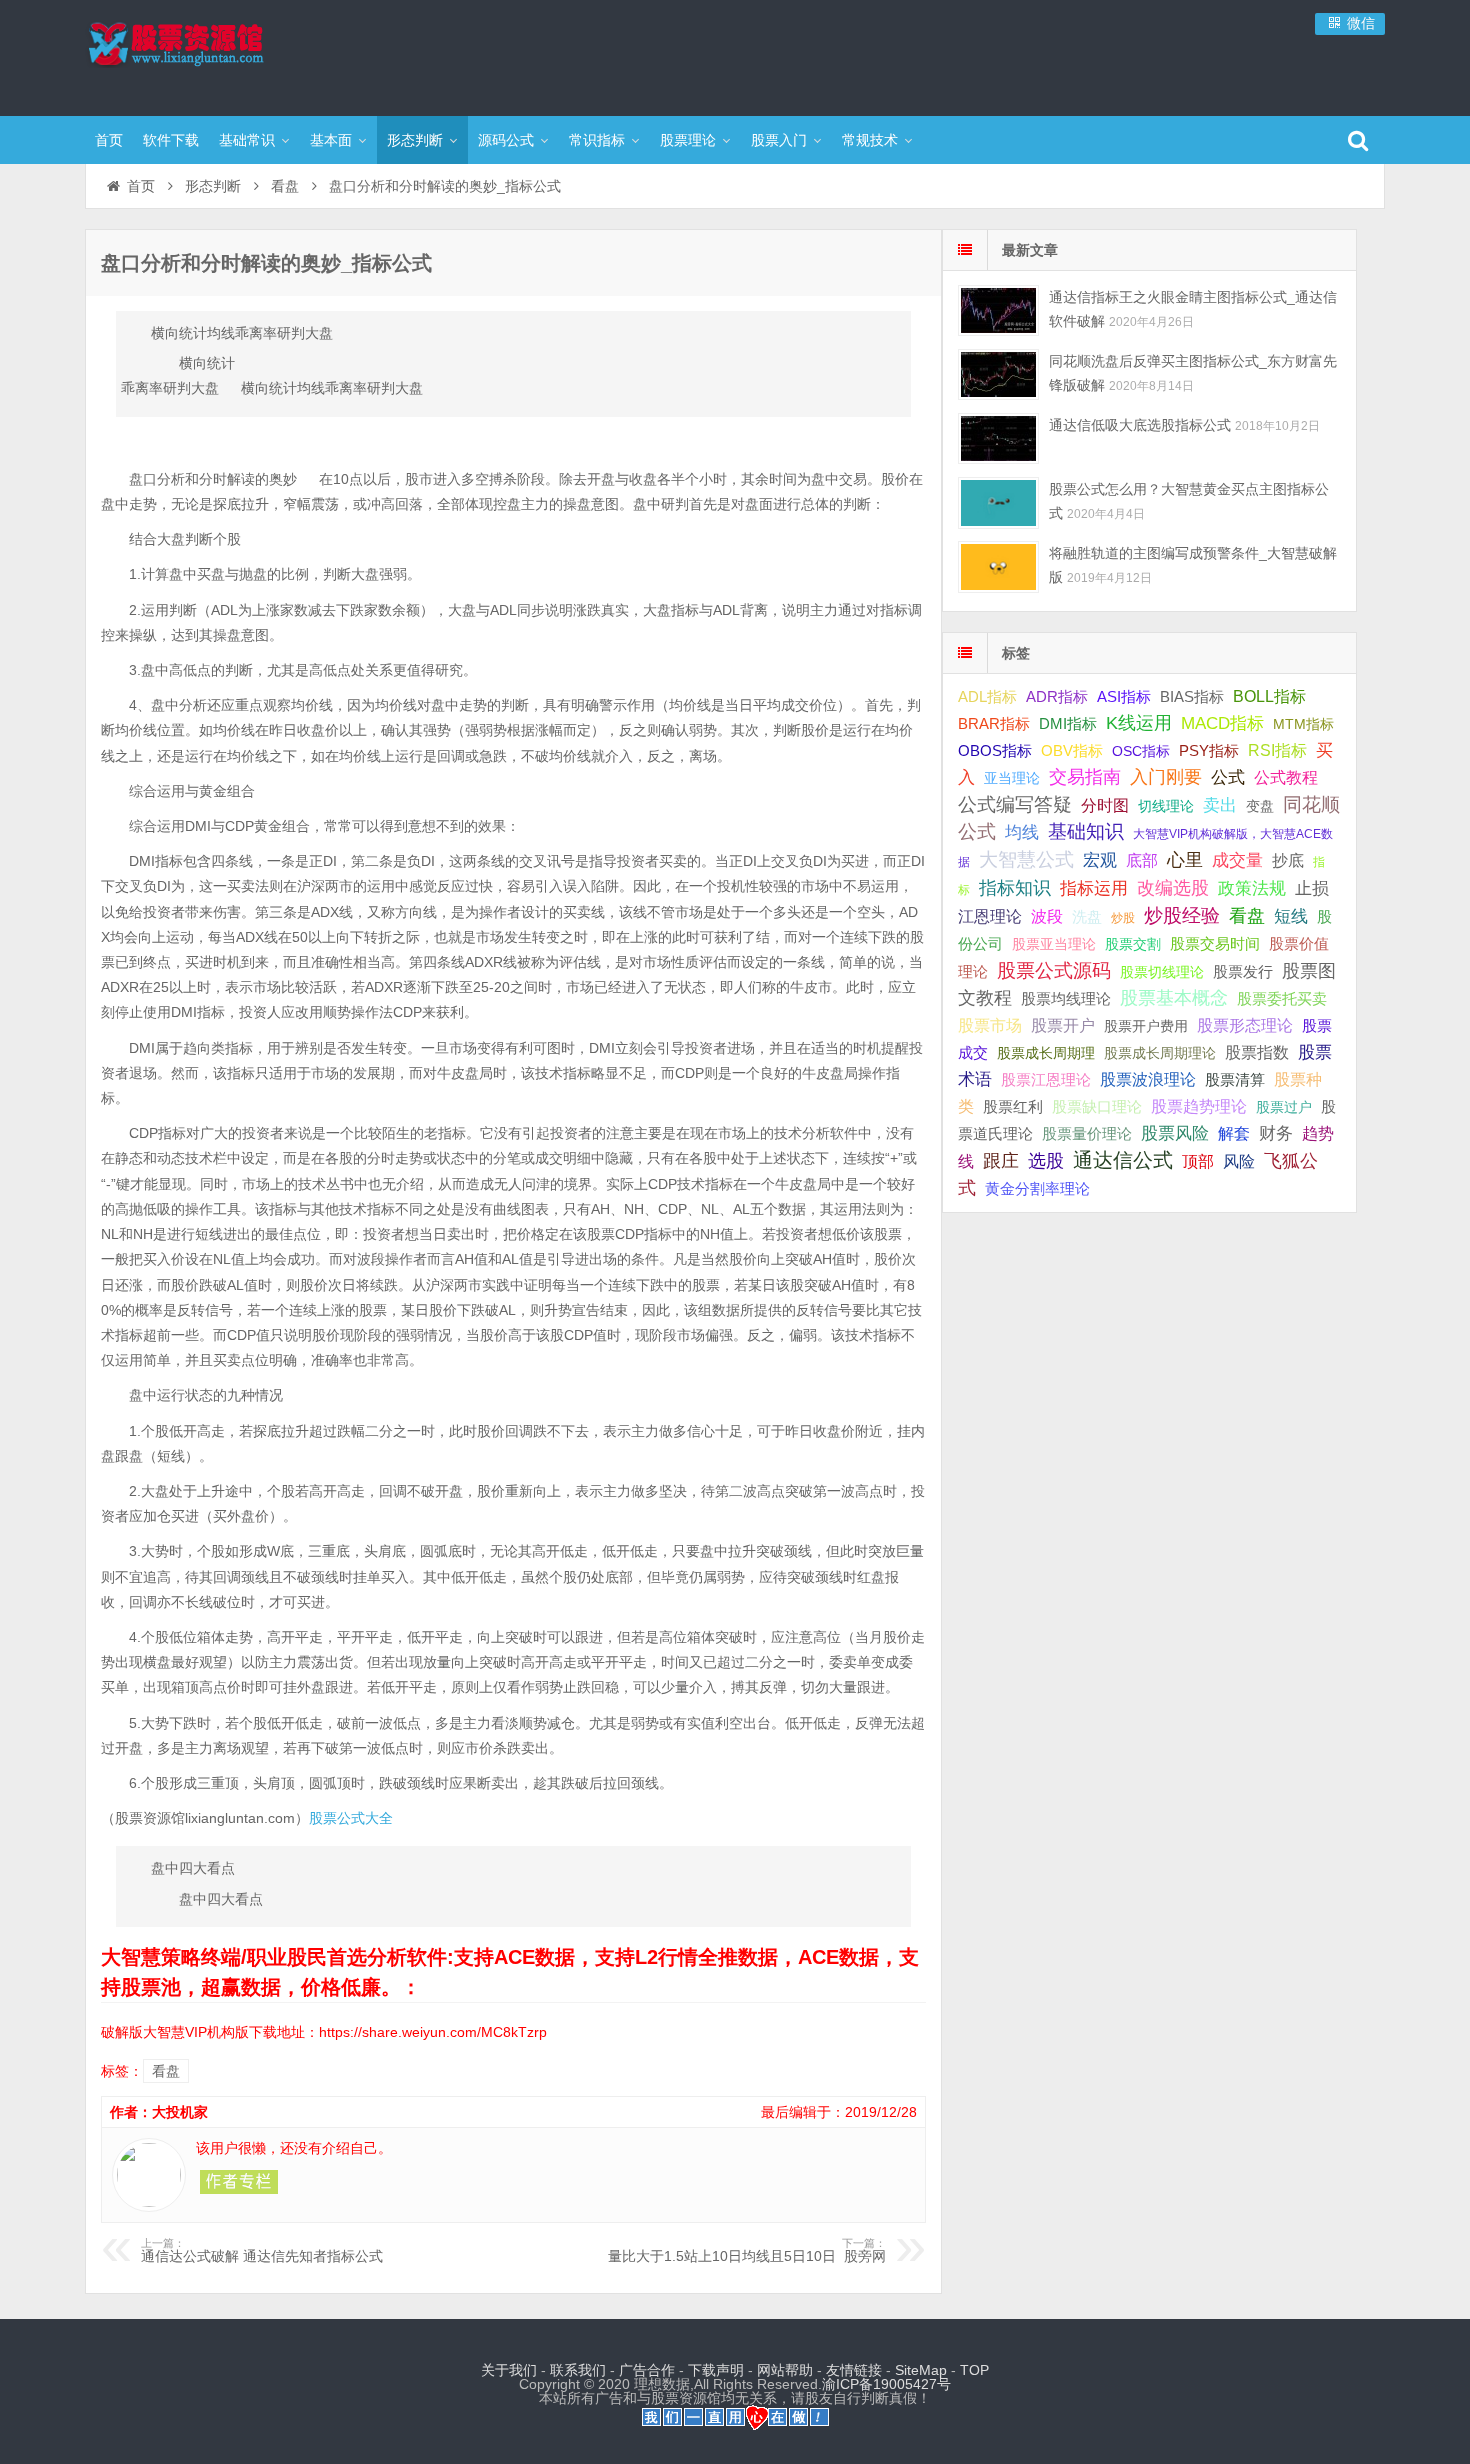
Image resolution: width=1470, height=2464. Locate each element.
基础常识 (247, 140)
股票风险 (1175, 1133)
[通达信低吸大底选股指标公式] (998, 438)
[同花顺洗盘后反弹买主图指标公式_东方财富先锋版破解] (998, 374)
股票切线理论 (1162, 972)
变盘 (1260, 806)
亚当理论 (1012, 778)
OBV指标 (1072, 750)
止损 (1312, 888)
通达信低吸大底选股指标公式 (1140, 425)
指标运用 (1094, 888)
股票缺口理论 (1097, 1107)
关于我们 (509, 2370)
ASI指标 (1124, 697)
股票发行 (1243, 971)
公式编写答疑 (1015, 804)
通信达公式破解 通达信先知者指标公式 (262, 2251)
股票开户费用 (1146, 1026)
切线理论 (1166, 806)
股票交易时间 (1215, 944)
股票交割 (1133, 944)
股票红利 (1013, 1106)
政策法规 (1252, 888)
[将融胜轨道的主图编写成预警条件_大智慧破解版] (998, 566)
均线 (1022, 832)
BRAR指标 (994, 724)
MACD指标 (1222, 723)
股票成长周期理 (1046, 1053)
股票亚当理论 (1054, 944)
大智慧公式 (1026, 859)
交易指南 (1085, 777)
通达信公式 (1123, 1160)
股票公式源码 (1054, 970)
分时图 (1105, 805)
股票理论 (688, 140)
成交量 (1237, 860)
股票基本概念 (1174, 998)
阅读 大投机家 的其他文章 (239, 2182)
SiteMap (921, 2370)
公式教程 (1286, 777)
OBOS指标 (995, 751)
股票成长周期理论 (1160, 1053)
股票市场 (990, 1025)
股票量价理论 (1087, 1134)
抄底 (1288, 860)
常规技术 (870, 140)
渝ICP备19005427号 (886, 2384)
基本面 (331, 140)
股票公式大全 (351, 1818)
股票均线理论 (1066, 998)
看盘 (285, 186)
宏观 (1100, 860)
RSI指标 (1277, 750)
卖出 (1220, 805)
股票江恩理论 (1046, 1079)
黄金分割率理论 (1037, 1189)
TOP (974, 2370)
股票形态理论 (1245, 1025)
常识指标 (597, 140)
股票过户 (1284, 1107)
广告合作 (647, 2370)
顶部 (1198, 1161)
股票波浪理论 (1148, 1079)
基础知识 (1086, 831)
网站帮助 (785, 2370)
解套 (1234, 1133)
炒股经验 (1182, 915)
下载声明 (716, 2370)
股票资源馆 (215, 55)
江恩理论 (990, 916)
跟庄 (1001, 1161)
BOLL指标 (1269, 696)
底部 (1142, 860)
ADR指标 (1057, 696)
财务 (1276, 1133)
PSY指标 (1209, 750)
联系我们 (578, 2370)
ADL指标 (987, 697)
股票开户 (1063, 1025)
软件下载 (171, 140)
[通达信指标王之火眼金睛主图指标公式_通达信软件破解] (998, 310)
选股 (1046, 1161)
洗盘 (1087, 916)
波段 (1047, 916)
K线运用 (1139, 723)
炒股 (1123, 918)
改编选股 (1173, 888)
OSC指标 (1141, 751)
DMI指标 (1068, 723)
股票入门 (779, 140)
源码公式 (506, 140)
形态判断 (415, 140)
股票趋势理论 (1199, 1106)
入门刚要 (1166, 777)
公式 (1228, 777)
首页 (109, 140)
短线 (1291, 916)
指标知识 (1015, 888)
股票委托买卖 (1282, 998)
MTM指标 (1303, 724)
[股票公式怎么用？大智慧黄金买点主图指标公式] (998, 502)
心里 (1185, 860)
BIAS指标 (1192, 696)
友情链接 (854, 2370)
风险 (1239, 1161)
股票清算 (1235, 1080)
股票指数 (1257, 1052)
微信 (1359, 23)
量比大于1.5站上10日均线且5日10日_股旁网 (747, 2251)
